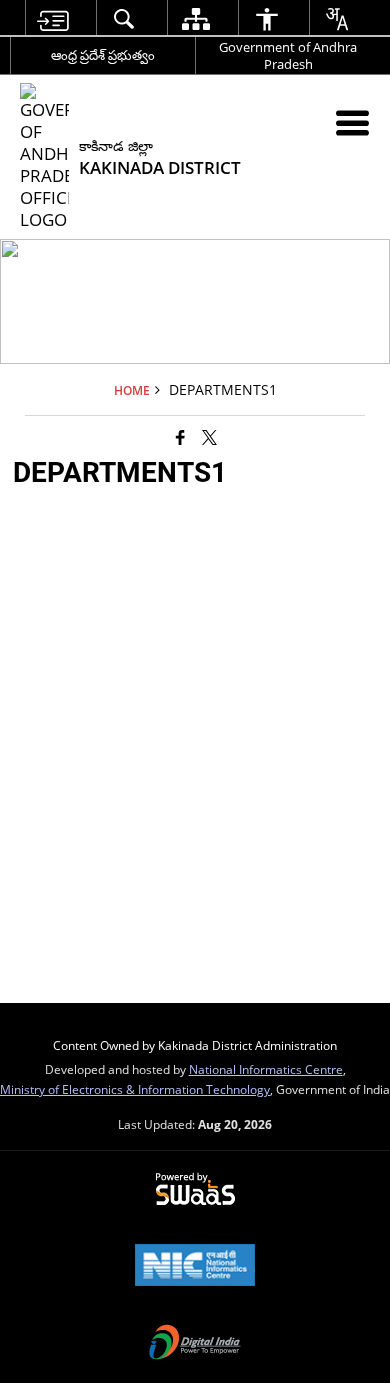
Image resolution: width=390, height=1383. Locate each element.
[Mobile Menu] (352, 122)
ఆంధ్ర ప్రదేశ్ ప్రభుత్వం (103, 55)
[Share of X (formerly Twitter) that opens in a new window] (209, 436)
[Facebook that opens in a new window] (180, 436)
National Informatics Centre (266, 1069)
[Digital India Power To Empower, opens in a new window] (195, 1344)
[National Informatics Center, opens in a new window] (195, 1267)
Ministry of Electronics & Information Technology (135, 1089)
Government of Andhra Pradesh (288, 55)
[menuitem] (53, 18)
